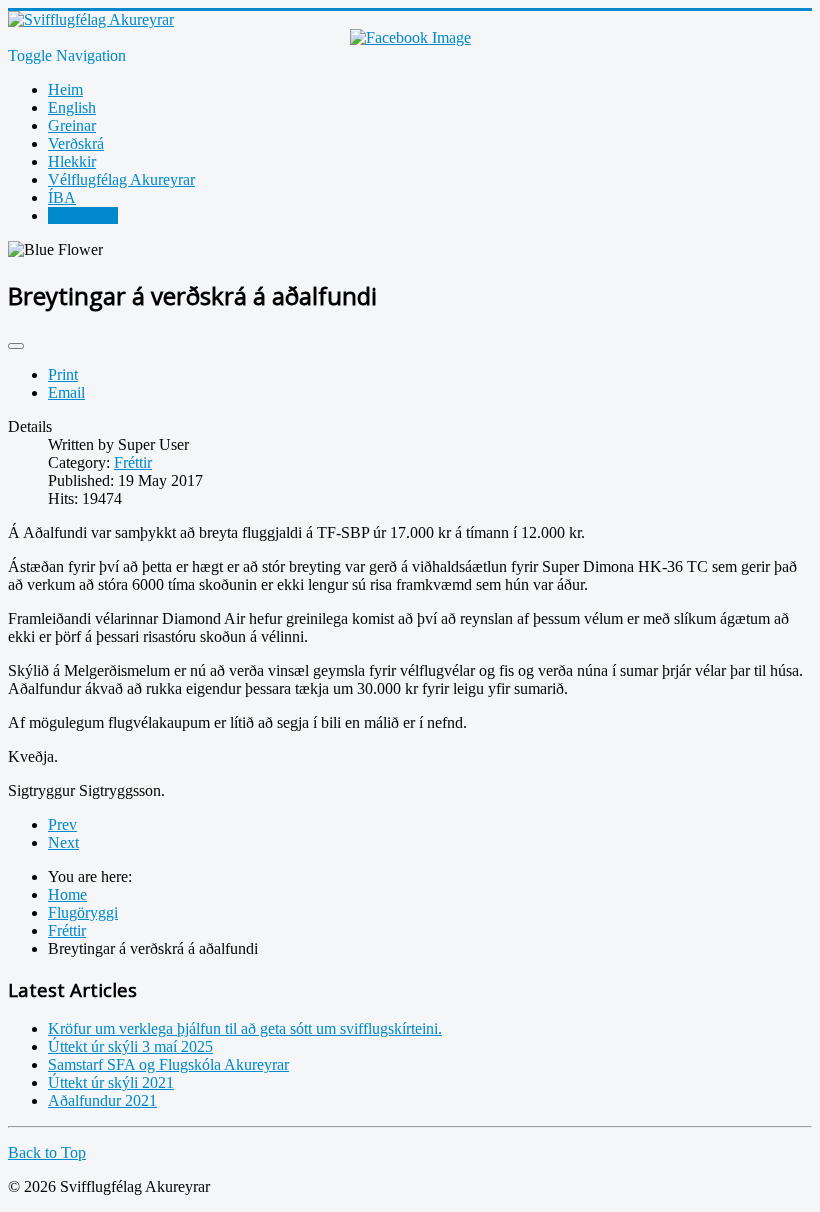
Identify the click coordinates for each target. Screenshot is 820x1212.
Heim (65, 89)
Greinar (72, 125)
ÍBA (62, 197)
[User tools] (16, 346)
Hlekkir (72, 161)
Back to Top (47, 1152)
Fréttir (133, 462)
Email (66, 392)
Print (63, 374)
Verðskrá (76, 143)
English (72, 107)
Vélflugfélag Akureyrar (121, 179)
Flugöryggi (83, 215)
